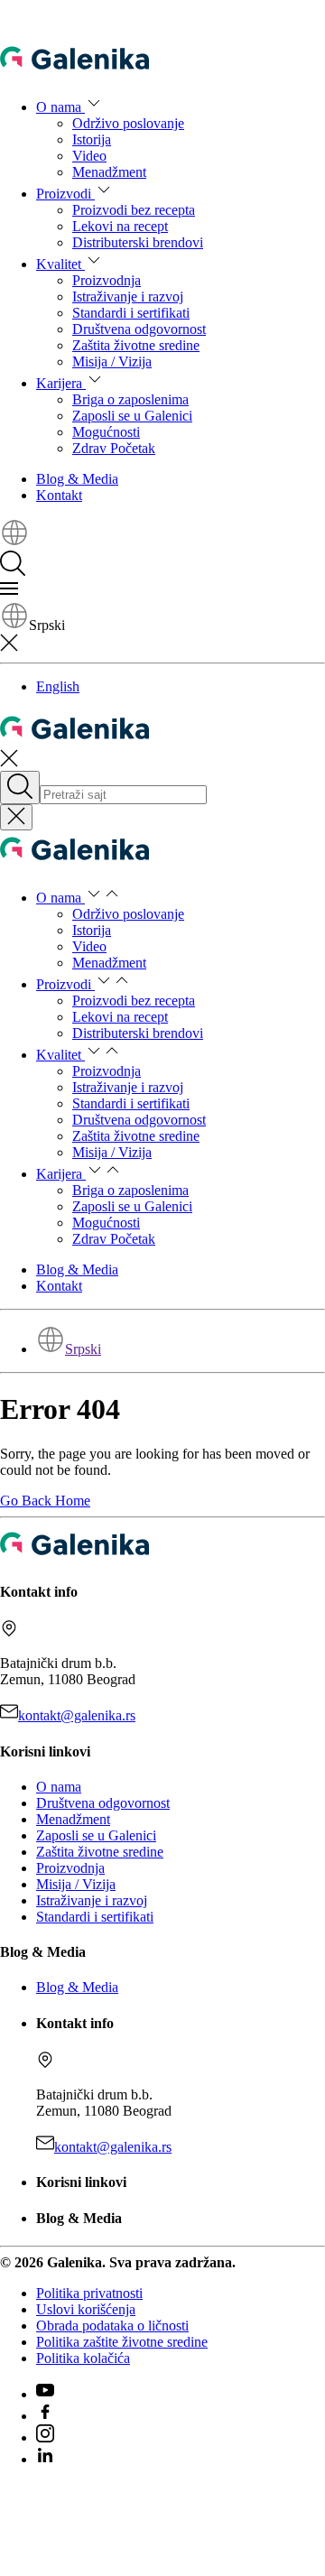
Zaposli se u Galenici (132, 416)
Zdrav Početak (114, 448)
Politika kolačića (83, 2358)
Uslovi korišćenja (86, 2309)
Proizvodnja (107, 280)
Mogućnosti (106, 432)
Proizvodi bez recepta (134, 210)
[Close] (16, 817)
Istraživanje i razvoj (128, 297)
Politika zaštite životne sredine (122, 2342)
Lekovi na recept (120, 226)
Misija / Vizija (112, 361)
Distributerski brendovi (138, 242)
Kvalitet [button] (60, 264)
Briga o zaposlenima (130, 399)
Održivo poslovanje (128, 123)
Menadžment (109, 172)
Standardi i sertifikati (131, 313)
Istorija (92, 139)
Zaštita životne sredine (136, 345)
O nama (59, 1787)
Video (89, 156)
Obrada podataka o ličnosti (112, 2326)
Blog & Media (77, 479)
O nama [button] (60, 107)
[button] (14, 542)
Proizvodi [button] (65, 194)
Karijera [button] (61, 383)
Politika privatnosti (89, 2293)
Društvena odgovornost (139, 329)
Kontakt (59, 495)
